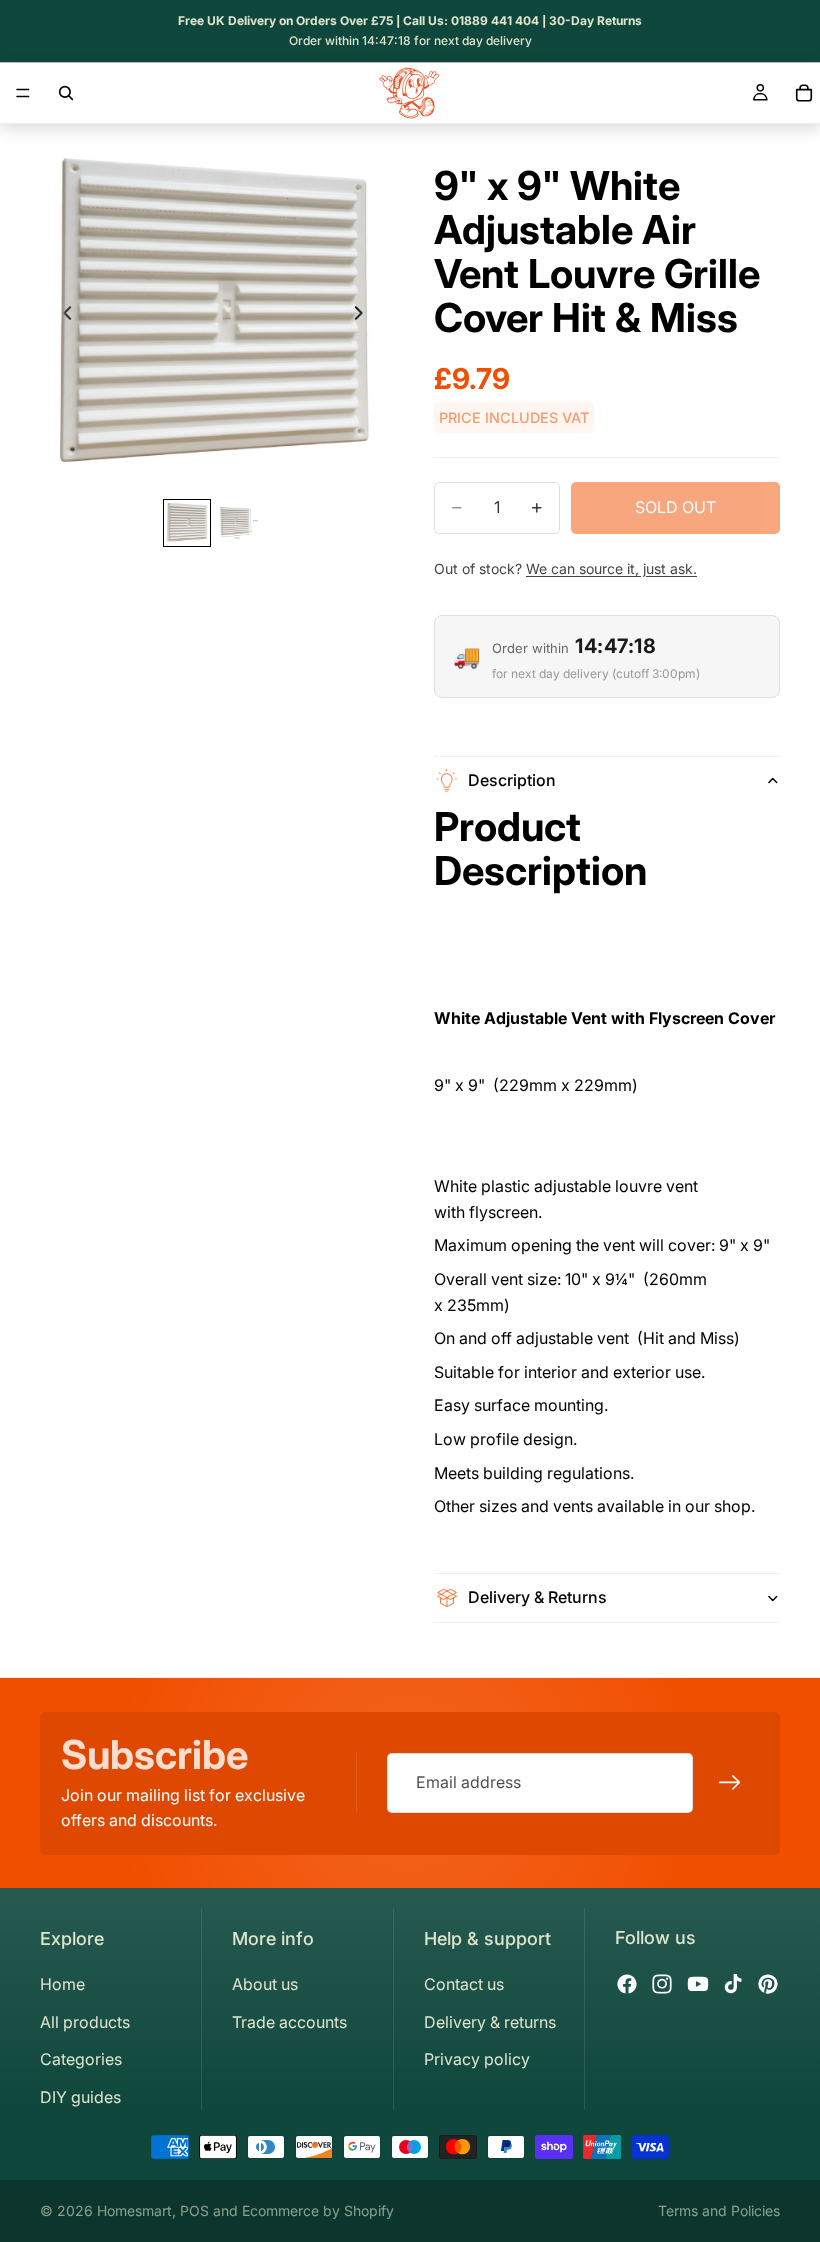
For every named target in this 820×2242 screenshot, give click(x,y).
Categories (81, 2059)
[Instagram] (662, 1984)
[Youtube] (698, 1984)
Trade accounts (289, 2022)
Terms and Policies (719, 2210)
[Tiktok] (733, 1984)
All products (85, 2022)
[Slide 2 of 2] (239, 523)
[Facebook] (627, 1984)
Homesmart (134, 2210)
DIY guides (80, 2097)
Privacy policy (477, 2059)
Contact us (464, 1984)
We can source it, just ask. (611, 568)
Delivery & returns (490, 2022)
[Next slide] (364, 317)
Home (62, 1984)
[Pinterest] (768, 1984)
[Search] (66, 93)
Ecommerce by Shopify (318, 2210)
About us (265, 1984)
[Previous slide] (62, 317)
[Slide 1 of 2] (187, 523)
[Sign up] (730, 1783)
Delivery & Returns (537, 1597)
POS (194, 2210)
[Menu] (23, 93)
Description (512, 780)
